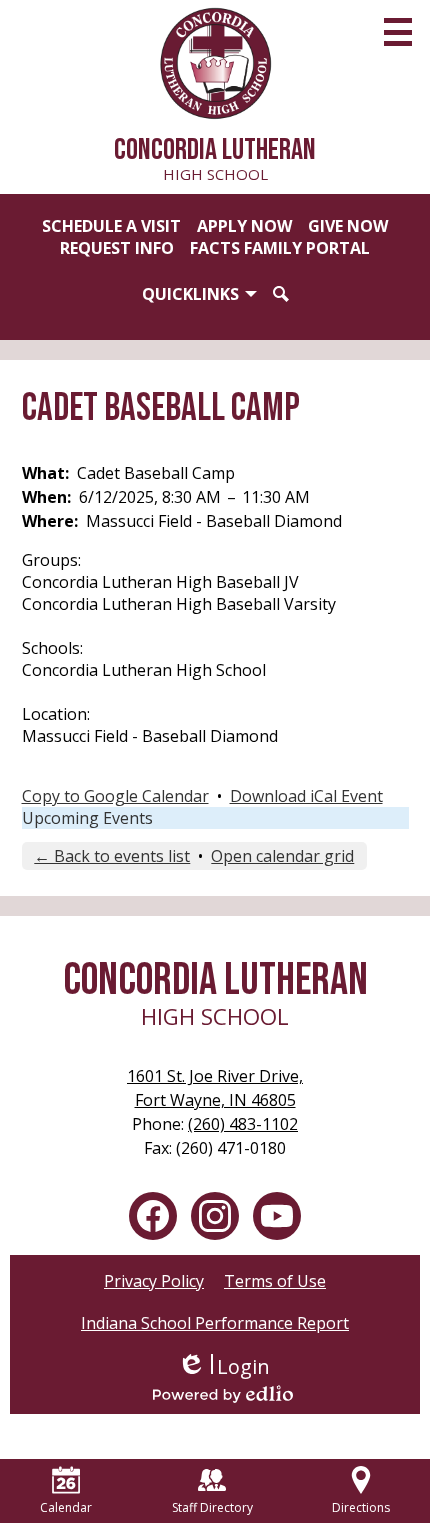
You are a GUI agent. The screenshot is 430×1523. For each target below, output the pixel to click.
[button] (199, 294)
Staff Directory (212, 1507)
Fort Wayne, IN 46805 (215, 1088)
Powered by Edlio (223, 1394)
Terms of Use (275, 1281)
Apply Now (244, 226)
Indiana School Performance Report (215, 1323)
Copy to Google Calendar (115, 796)
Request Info (117, 248)
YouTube (277, 1216)
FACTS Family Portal (280, 248)
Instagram (215, 1216)
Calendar (66, 1507)
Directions (361, 1507)
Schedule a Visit (111, 226)
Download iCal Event (306, 796)
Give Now (348, 226)
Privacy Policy (154, 1281)
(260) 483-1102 (243, 1124)
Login (223, 1366)
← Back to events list (112, 856)
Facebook (153, 1216)
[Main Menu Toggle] (398, 32)
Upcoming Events (87, 818)
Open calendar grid (282, 856)
